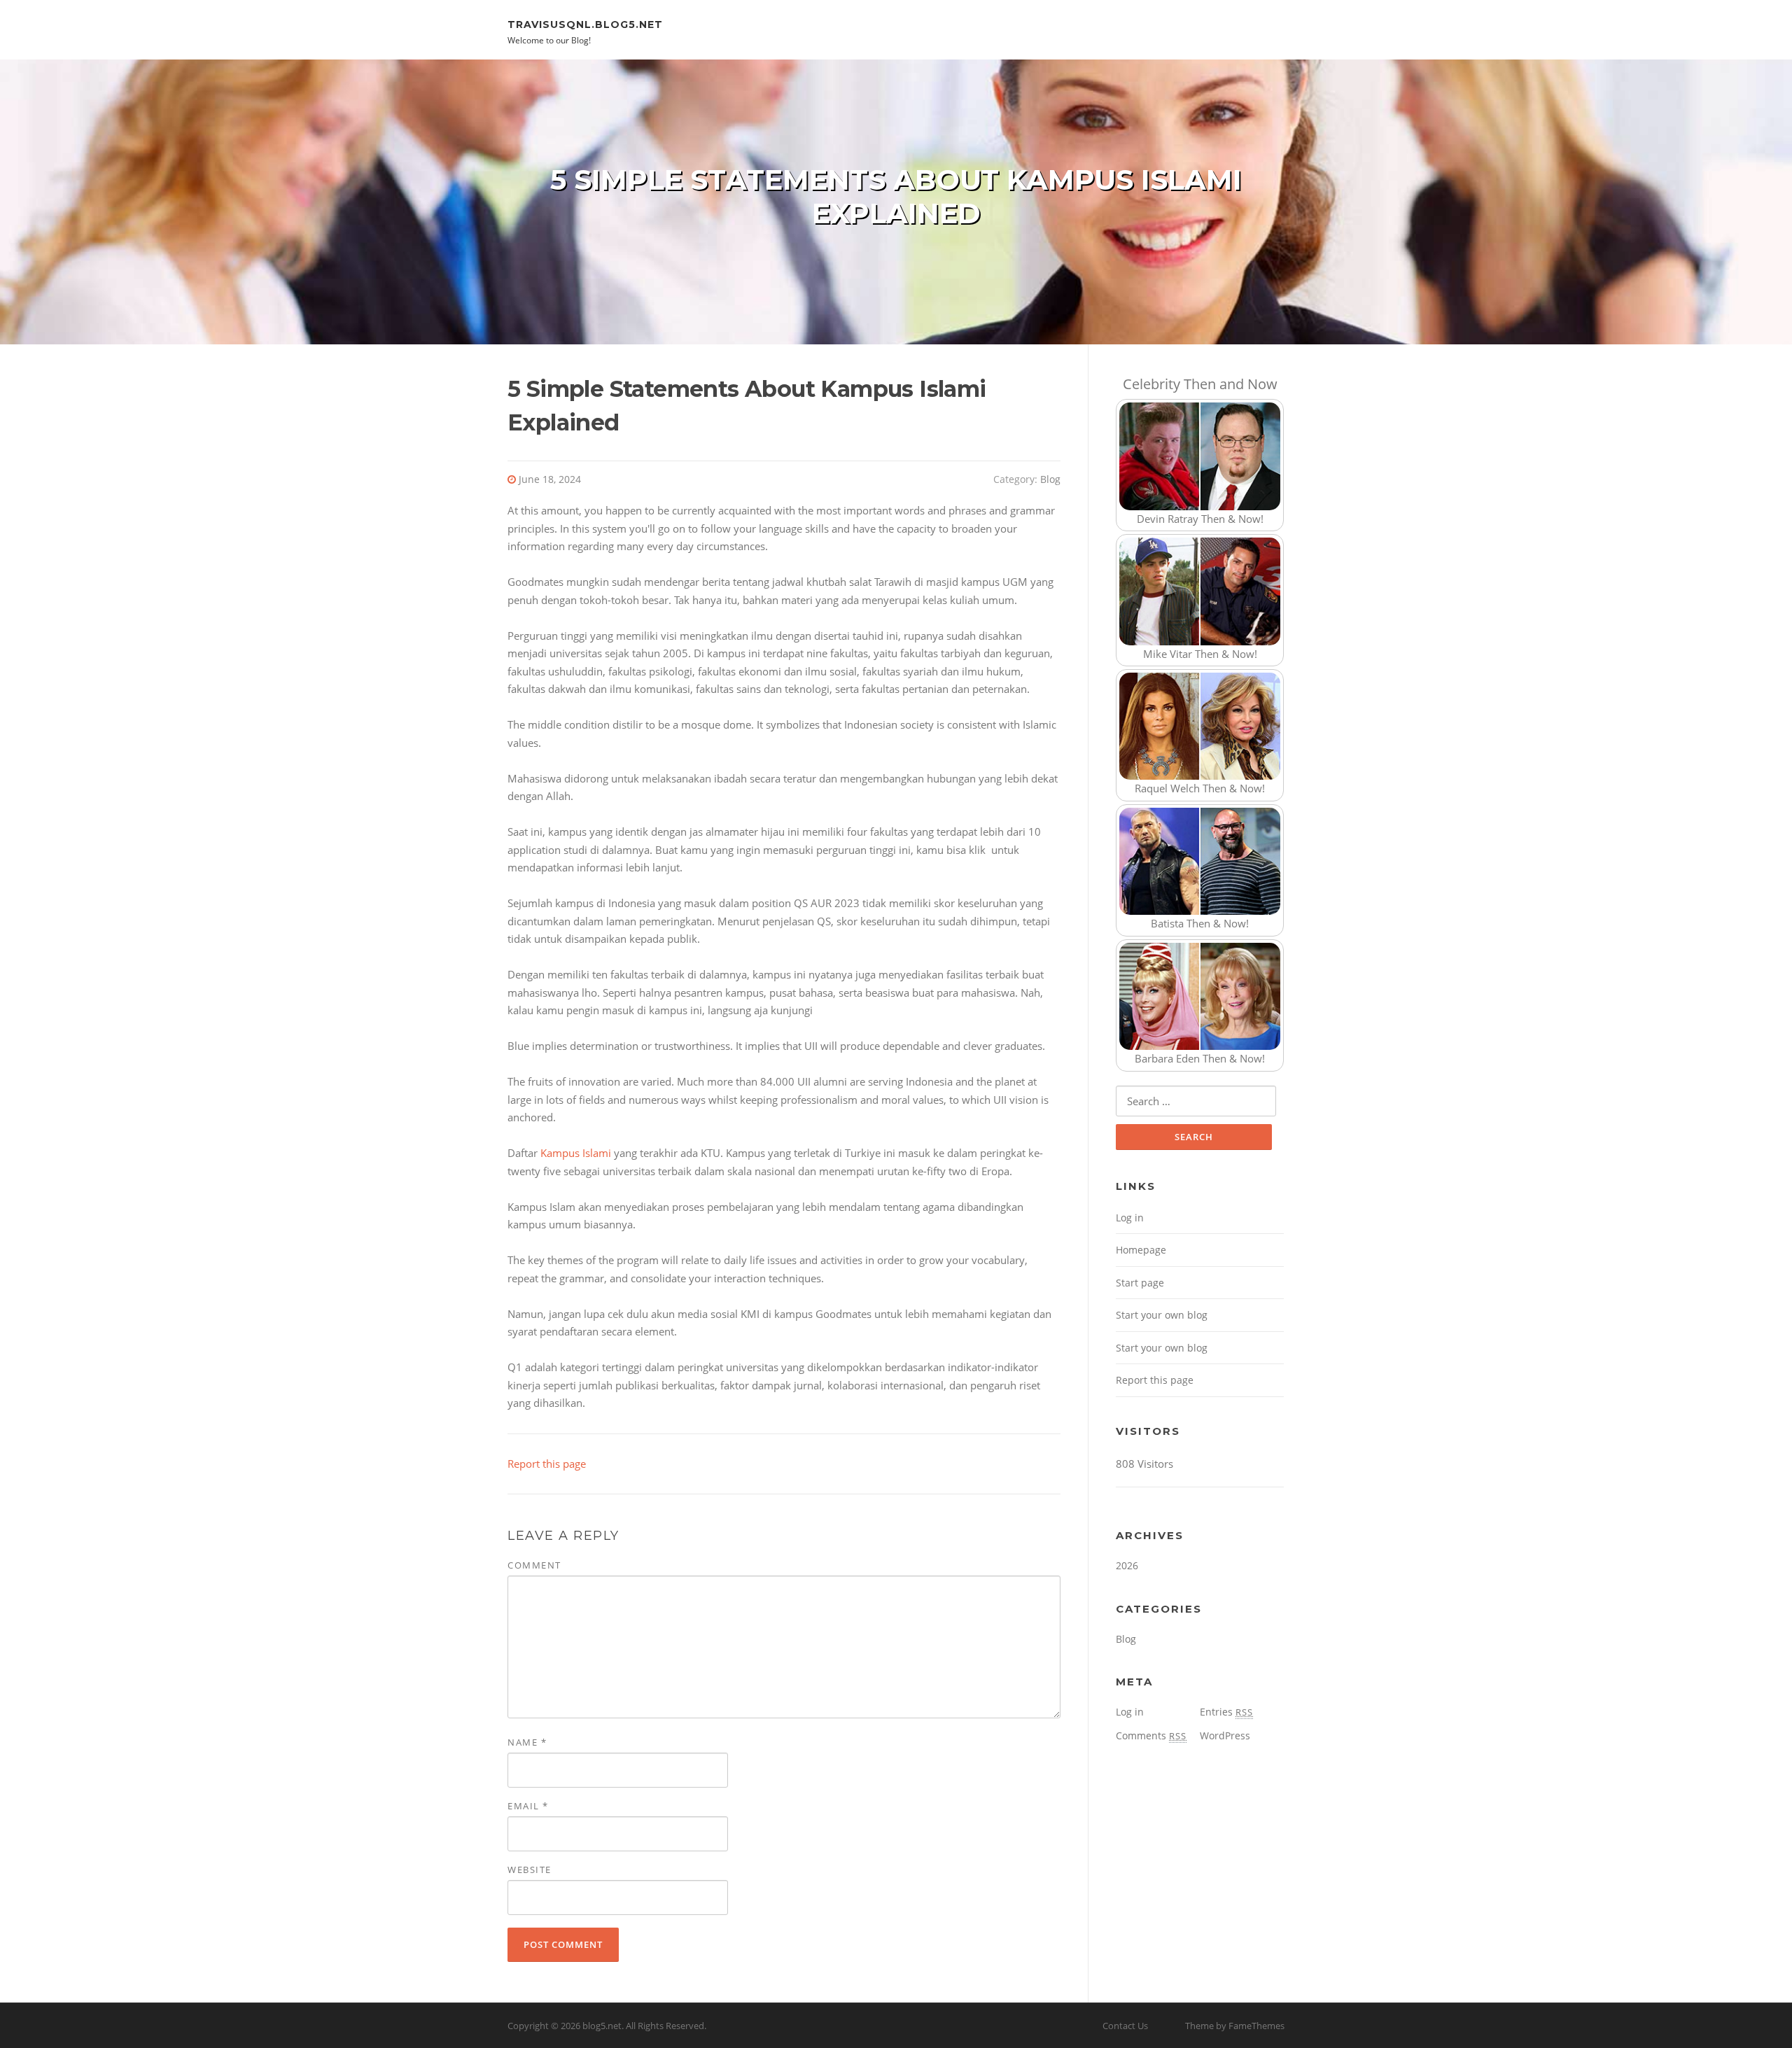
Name (527, 1742)
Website (530, 1870)
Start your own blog (1162, 1315)
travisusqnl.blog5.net (585, 24)
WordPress (1225, 1735)
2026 (1127, 1565)
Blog (1050, 479)
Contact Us (1125, 2026)
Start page (1140, 1283)
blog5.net (602, 2026)
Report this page (547, 1464)
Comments (1151, 1735)
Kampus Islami (576, 1153)
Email (528, 1806)
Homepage (1141, 1250)
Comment (534, 1565)
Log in (1130, 1218)
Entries (1226, 1712)
